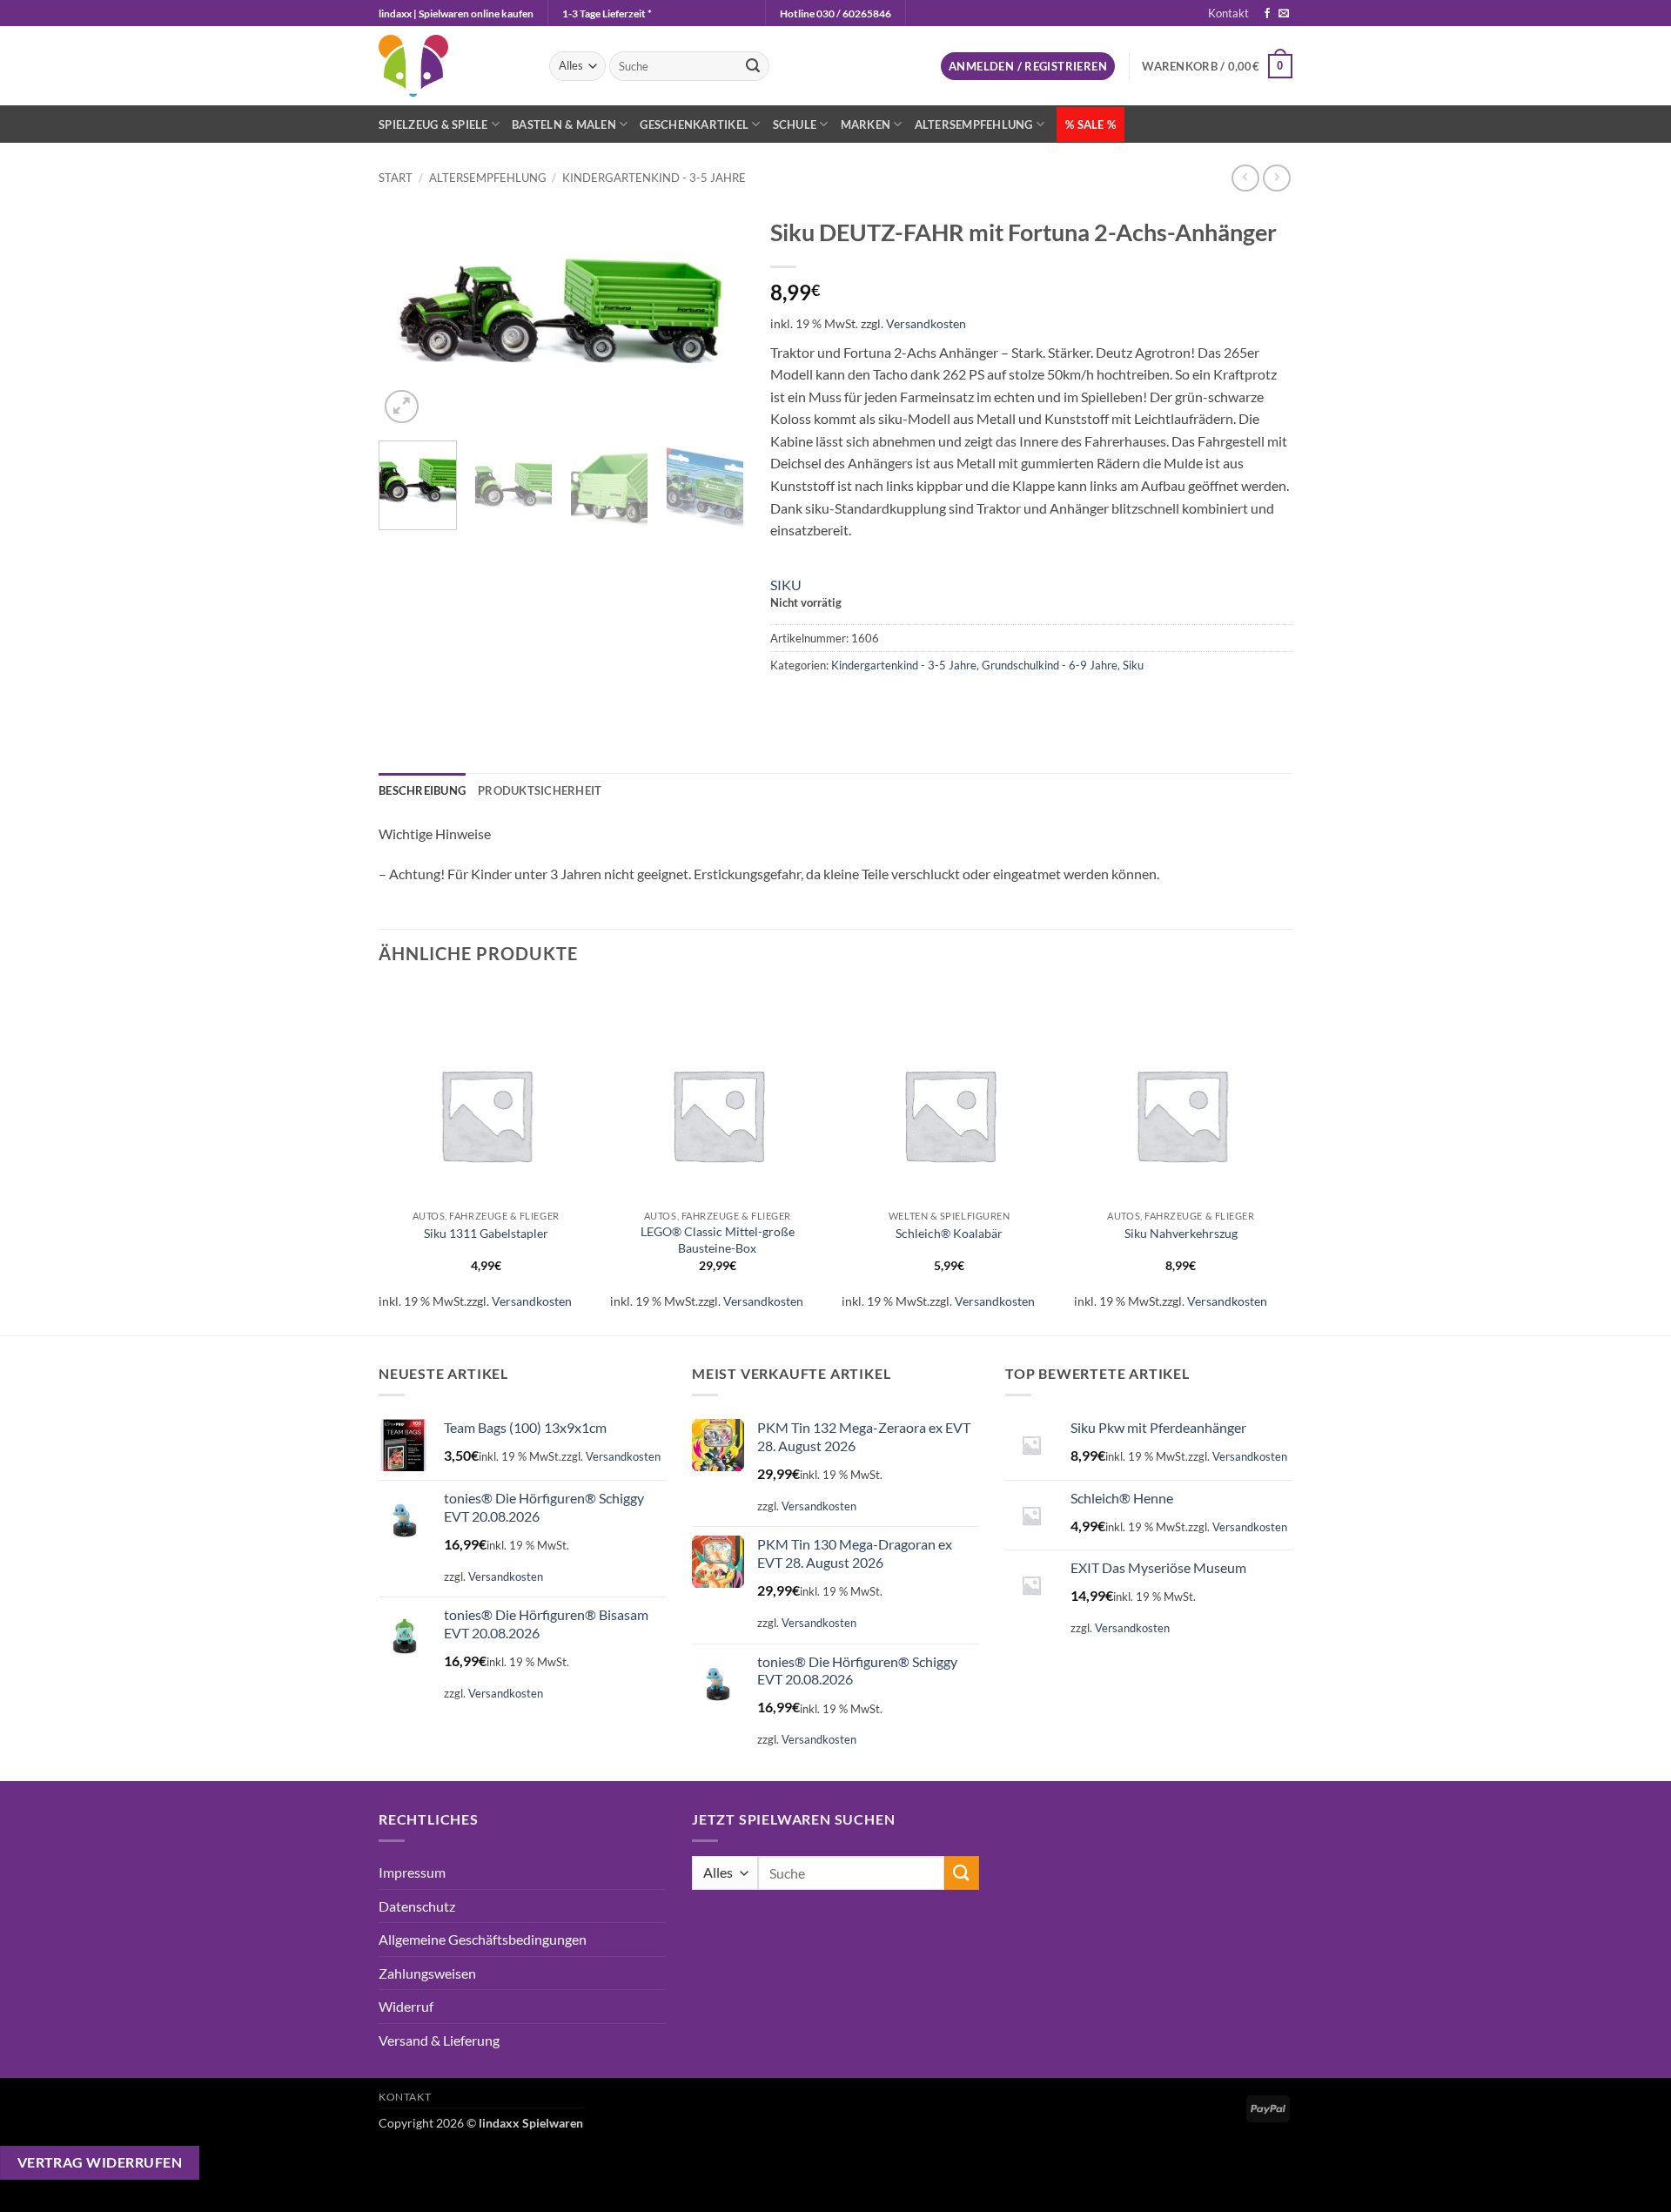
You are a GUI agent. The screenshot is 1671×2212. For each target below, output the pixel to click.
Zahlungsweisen (427, 1973)
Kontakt (1228, 13)
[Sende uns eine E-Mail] (1284, 14)
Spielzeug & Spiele (433, 124)
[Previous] (408, 318)
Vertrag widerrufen (100, 2162)
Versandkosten (926, 323)
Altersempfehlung (974, 124)
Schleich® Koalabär (949, 1233)
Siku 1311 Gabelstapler (486, 1233)
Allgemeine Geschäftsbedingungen (483, 1939)
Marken (866, 124)
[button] (1028, 67)
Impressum (412, 1872)
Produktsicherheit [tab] (540, 790)
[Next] (715, 318)
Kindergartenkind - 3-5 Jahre (654, 178)
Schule (795, 124)
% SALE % (1091, 124)
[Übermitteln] (753, 66)
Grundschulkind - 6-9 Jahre (1050, 665)
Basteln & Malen (564, 124)
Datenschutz (417, 1906)
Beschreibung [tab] (422, 790)
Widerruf (406, 2006)
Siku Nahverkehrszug (1181, 1233)
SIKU (786, 585)
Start (396, 178)
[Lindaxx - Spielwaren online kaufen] (451, 66)
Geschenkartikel (694, 124)
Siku (1133, 665)
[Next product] (1245, 178)
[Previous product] (1276, 178)
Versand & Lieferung (439, 2040)
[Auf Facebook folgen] (1267, 14)
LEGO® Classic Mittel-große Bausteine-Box (718, 1240)
